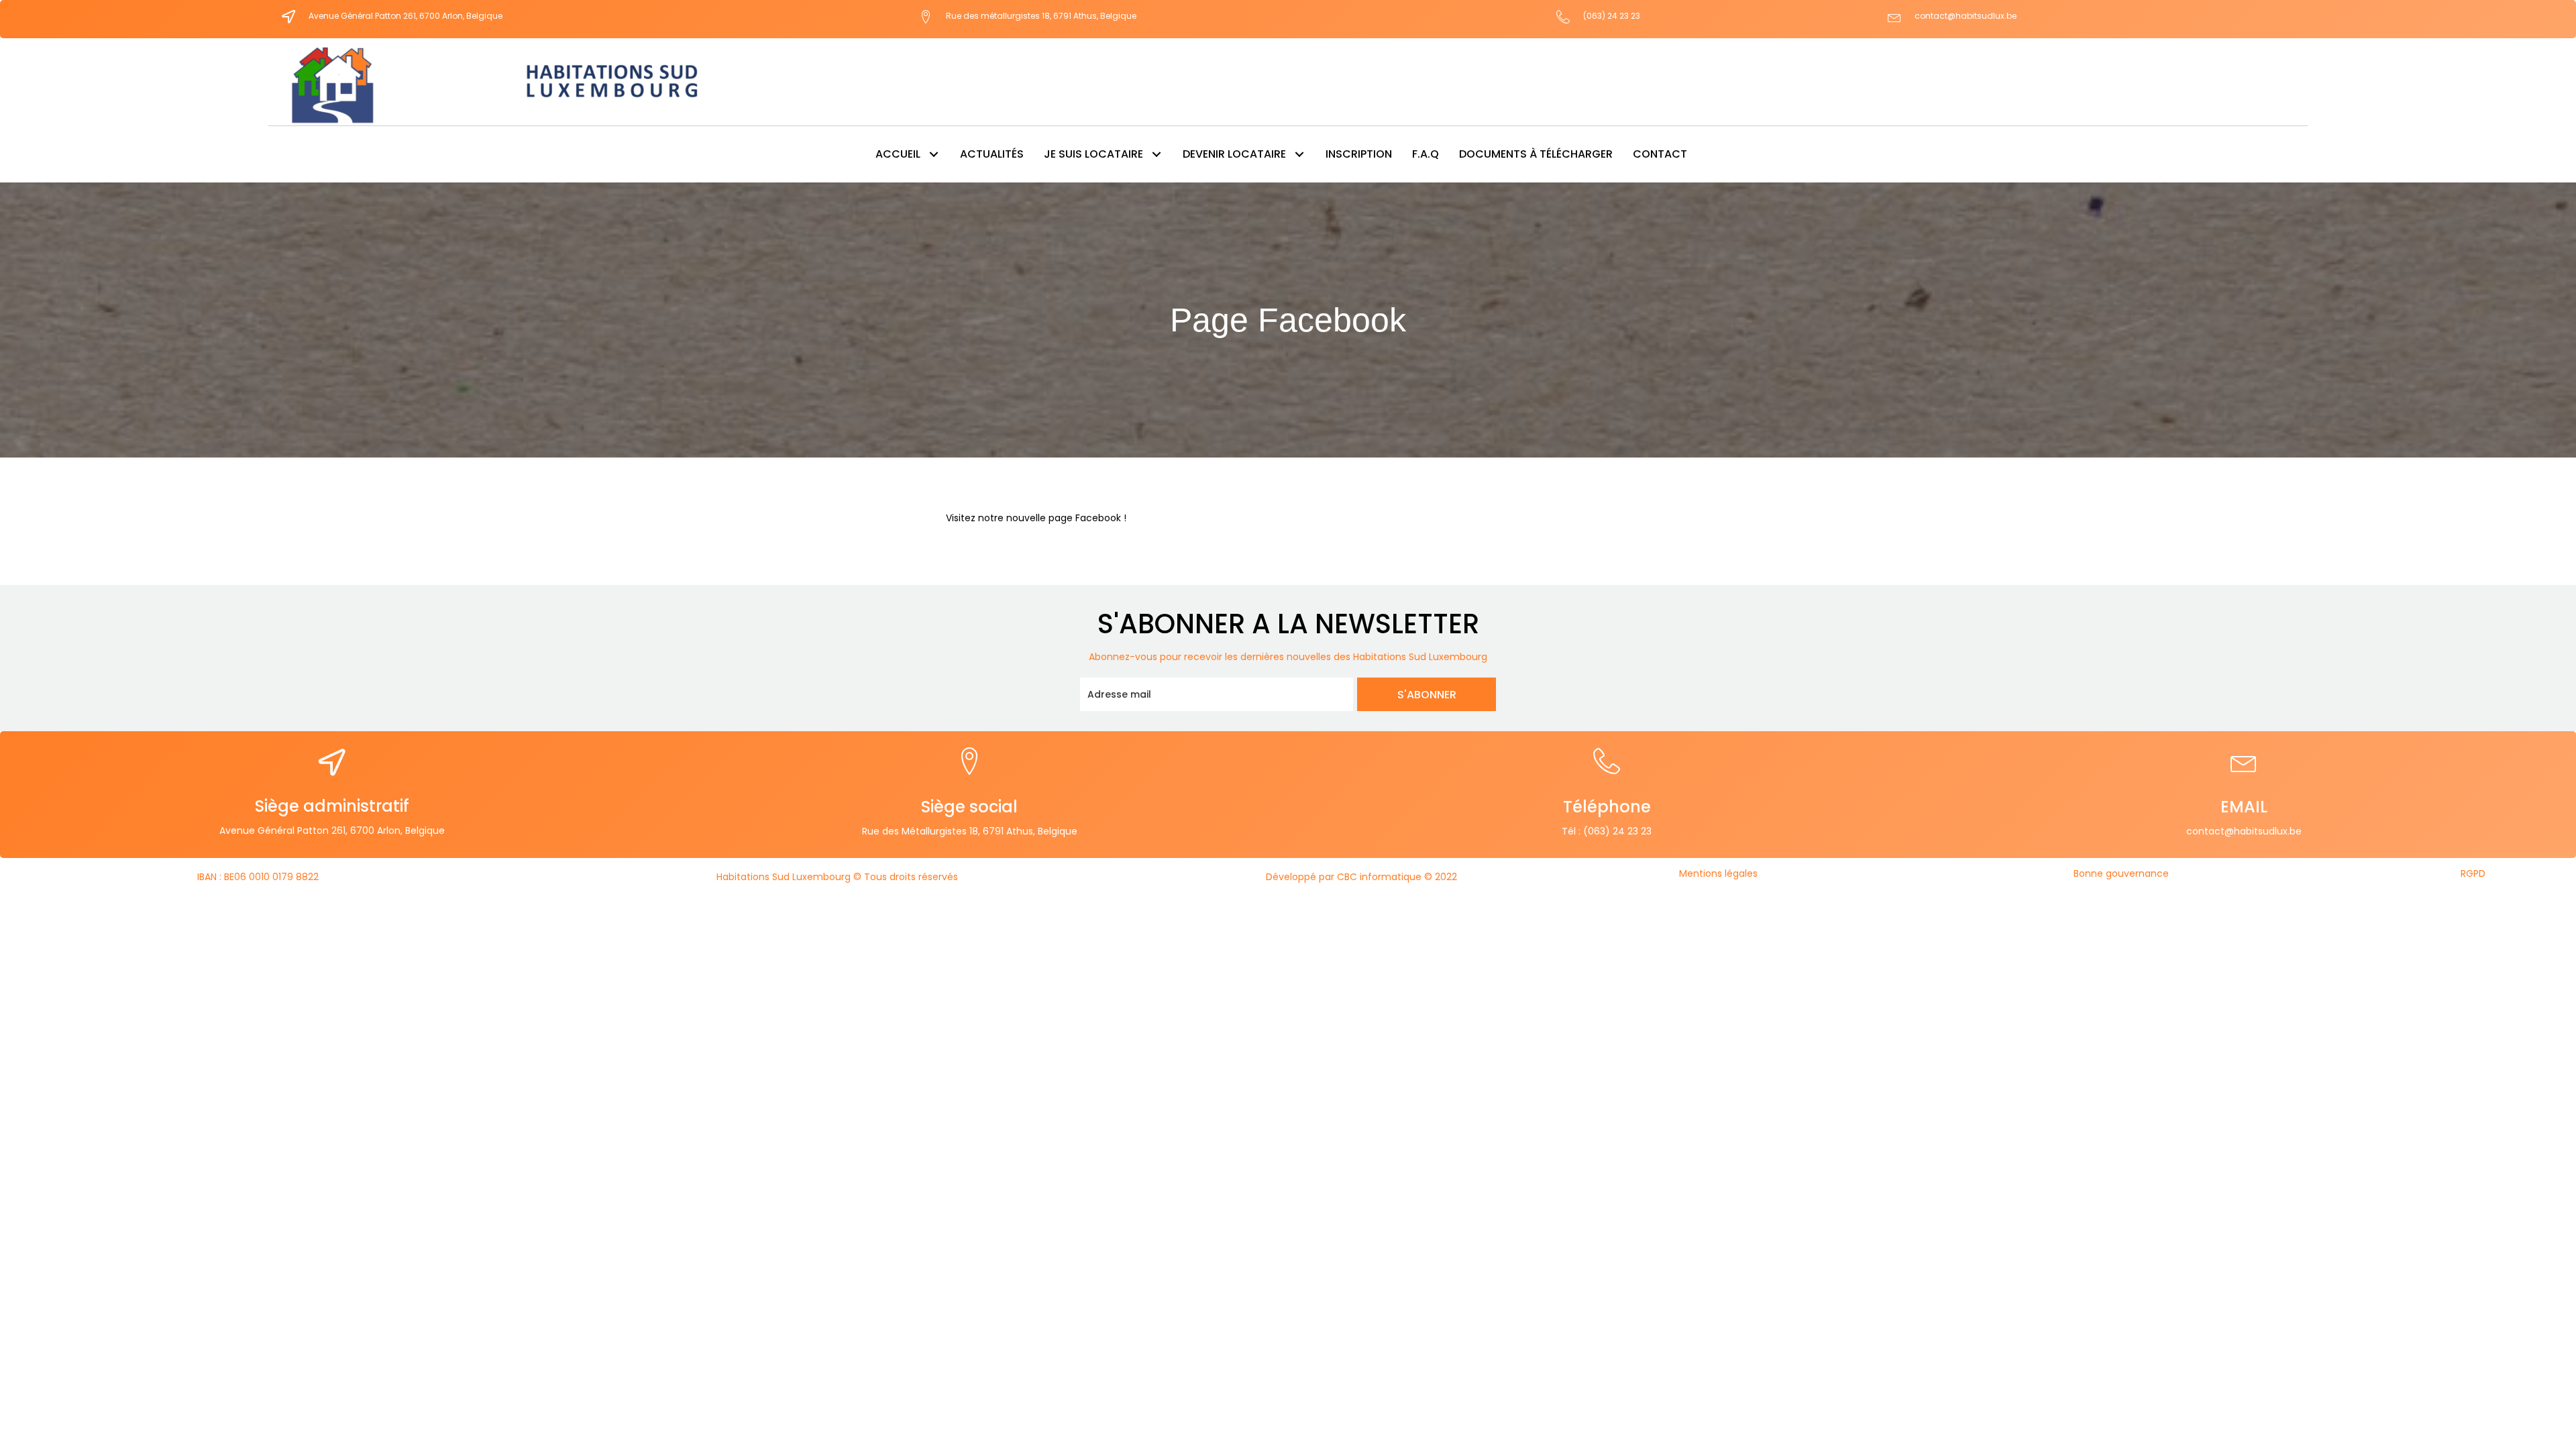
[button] (933, 154)
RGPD (2473, 873)
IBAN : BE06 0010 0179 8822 (258, 877)
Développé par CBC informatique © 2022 (1361, 877)
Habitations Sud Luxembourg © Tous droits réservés (837, 877)
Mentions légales (1718, 873)
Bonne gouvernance (2121, 873)
